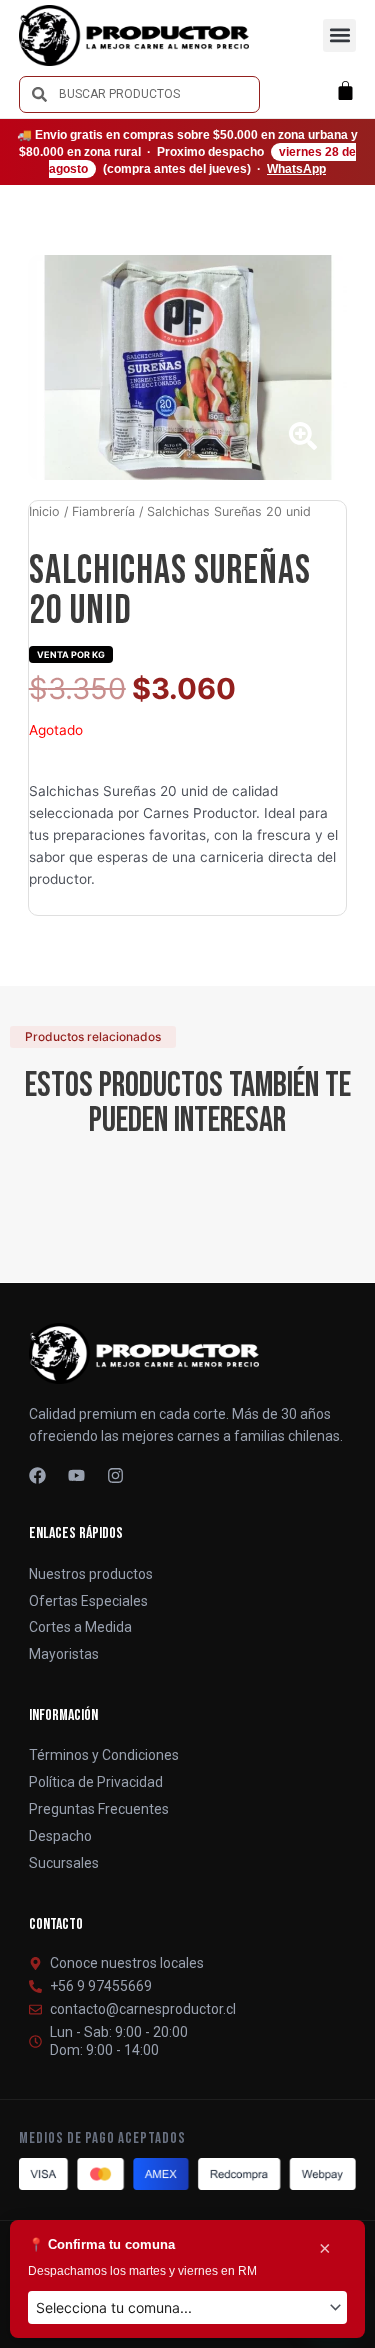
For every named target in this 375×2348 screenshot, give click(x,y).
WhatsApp (296, 169)
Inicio (44, 511)
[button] (339, 35)
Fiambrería (103, 511)
